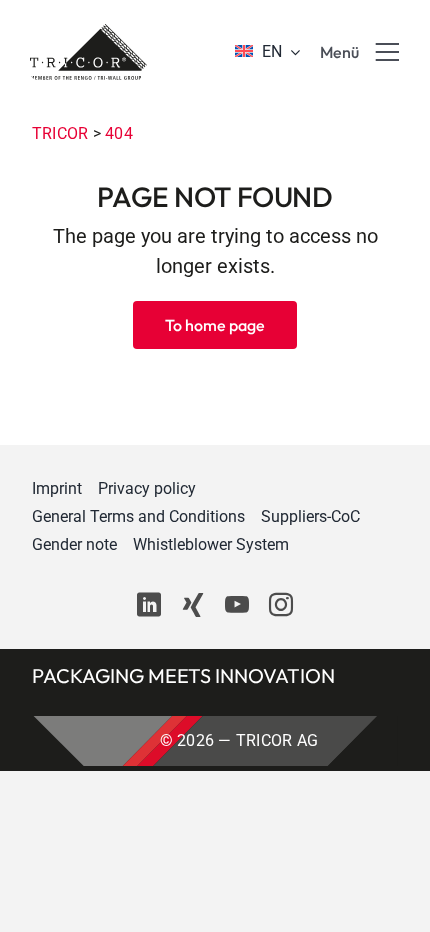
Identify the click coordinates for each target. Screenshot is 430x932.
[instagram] (281, 605)
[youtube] (237, 605)
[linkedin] (149, 605)
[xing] (193, 605)
